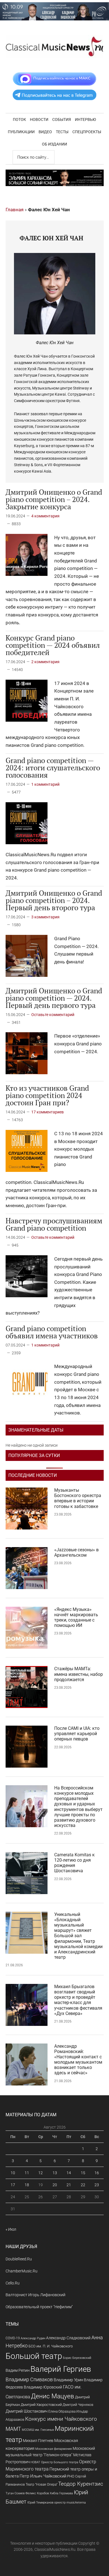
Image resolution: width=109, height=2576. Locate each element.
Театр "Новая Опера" (42, 2484)
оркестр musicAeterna (70, 2503)
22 (83, 2185)
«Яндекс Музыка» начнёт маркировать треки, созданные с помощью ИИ (76, 1617)
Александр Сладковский (68, 2338)
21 (69, 2185)
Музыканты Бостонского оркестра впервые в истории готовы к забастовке (78, 1498)
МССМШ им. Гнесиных (38, 2430)
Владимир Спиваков (29, 2380)
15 (83, 2173)
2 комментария (45, 662)
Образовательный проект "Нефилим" (39, 2307)
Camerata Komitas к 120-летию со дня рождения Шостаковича (74, 1863)
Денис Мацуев (53, 2396)
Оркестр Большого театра (60, 2462)
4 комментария (45, 516)
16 (97, 2173)
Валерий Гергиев (61, 2369)
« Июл (11, 2229)
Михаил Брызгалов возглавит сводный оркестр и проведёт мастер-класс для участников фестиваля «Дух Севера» (78, 2000)
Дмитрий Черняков (78, 2405)
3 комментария (45, 917)
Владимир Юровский (43, 2387)
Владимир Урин (68, 2380)
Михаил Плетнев (38, 2441)
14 (69, 2173)
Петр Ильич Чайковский (43, 2476)
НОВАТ (35, 2462)
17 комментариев (48, 1112)
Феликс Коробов (37, 2493)
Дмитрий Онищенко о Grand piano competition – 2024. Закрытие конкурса (54, 499)
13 (55, 2173)
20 (55, 2185)
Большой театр (34, 2356)
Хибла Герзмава (61, 2493)
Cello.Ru (13, 2283)
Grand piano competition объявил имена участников (52, 1332)
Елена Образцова (62, 2411)
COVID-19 (13, 2338)
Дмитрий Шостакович (27, 2411)
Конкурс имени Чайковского (61, 2419)
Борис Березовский (77, 2358)
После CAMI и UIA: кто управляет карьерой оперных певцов (77, 1734)
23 (97, 2185)
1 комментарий (45, 784)
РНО (71, 2476)
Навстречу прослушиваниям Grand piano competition (54, 1224)
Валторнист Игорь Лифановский (35, 2295)
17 (13, 2185)
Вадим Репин (18, 2370)
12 (41, 2173)
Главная (15, 210)
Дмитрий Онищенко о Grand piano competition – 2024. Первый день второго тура (54, 900)
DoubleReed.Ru (19, 2259)
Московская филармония (54, 2449)
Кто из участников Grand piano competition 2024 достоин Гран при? (47, 1095)
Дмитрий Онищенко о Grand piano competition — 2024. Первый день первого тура (54, 998)
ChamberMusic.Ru (22, 2271)
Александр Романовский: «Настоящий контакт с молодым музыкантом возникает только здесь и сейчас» (78, 2060)
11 (27, 2173)
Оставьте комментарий (53, 1015)
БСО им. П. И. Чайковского (51, 2346)
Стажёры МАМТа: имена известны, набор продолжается (79, 1674)
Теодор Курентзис (81, 2484)
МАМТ (13, 2429)
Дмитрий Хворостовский (41, 2405)
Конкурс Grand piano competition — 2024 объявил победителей (53, 645)
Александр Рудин (33, 2338)
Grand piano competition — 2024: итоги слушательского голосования (53, 768)
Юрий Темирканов (40, 2502)
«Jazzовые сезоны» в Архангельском (76, 1552)
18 (27, 2185)
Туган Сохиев (15, 2493)
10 (13, 2173)
